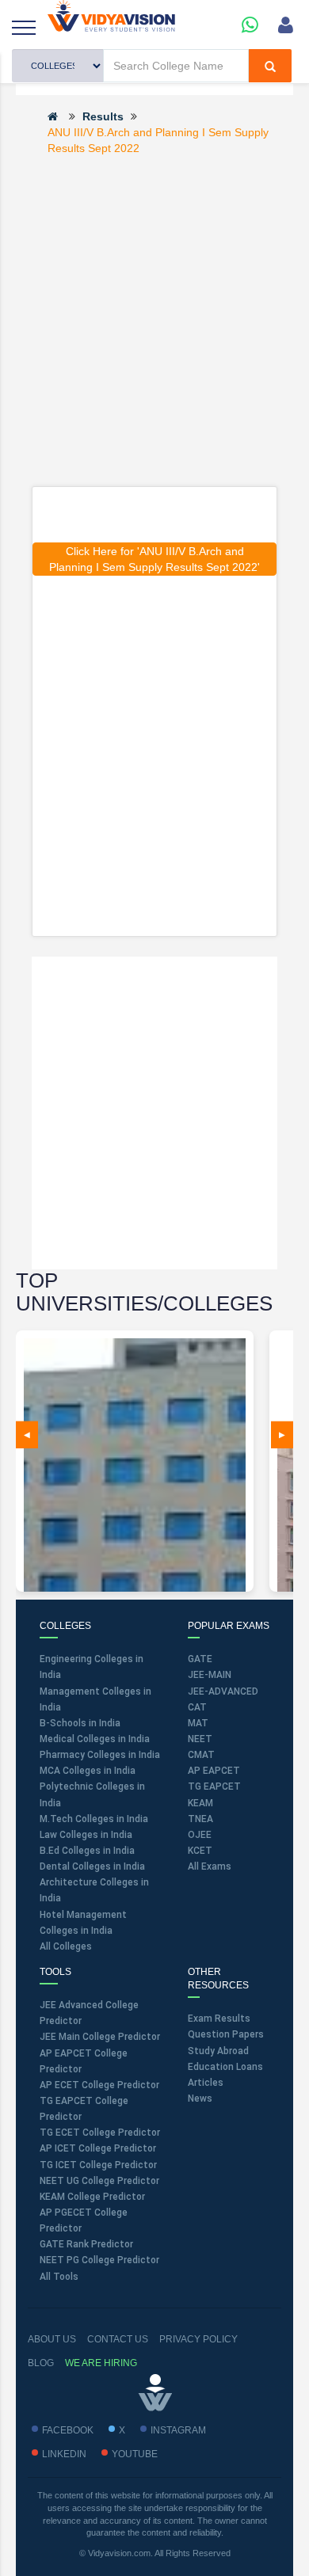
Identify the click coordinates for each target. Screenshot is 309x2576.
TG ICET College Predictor (98, 2165)
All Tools (59, 2277)
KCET (200, 1851)
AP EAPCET (214, 1771)
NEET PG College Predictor (99, 2260)
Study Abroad (218, 2051)
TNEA (200, 1819)
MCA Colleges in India (88, 1771)
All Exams (210, 1866)
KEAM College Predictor (92, 2197)
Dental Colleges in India (92, 1866)
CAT (197, 1707)
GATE (200, 1659)
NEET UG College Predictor (99, 2181)
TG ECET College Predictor (100, 2133)
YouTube (135, 2454)
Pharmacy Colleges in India (100, 1755)
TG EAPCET (214, 1786)
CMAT (201, 1755)
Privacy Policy (198, 2339)
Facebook (68, 2430)
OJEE (200, 1835)
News (200, 2098)
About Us (52, 2339)
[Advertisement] (154, 320)
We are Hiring (101, 2363)
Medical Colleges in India (95, 1739)
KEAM (200, 1803)
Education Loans (225, 2067)
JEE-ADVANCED (223, 1691)
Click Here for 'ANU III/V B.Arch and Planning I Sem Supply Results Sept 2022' (154, 559)
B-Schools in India (80, 1723)
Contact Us (118, 2339)
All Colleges (66, 1946)
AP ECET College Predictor (99, 2085)
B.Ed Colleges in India (87, 1851)
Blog (41, 2363)
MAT (198, 1723)
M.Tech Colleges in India (94, 1819)
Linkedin (64, 2454)
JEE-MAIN (210, 1675)
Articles (206, 2083)
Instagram (178, 2430)
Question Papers (226, 2034)
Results (103, 116)
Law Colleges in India (86, 1835)
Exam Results (219, 2019)
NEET (200, 1739)
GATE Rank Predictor (86, 2244)
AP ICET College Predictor (98, 2148)
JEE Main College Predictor (100, 2037)
